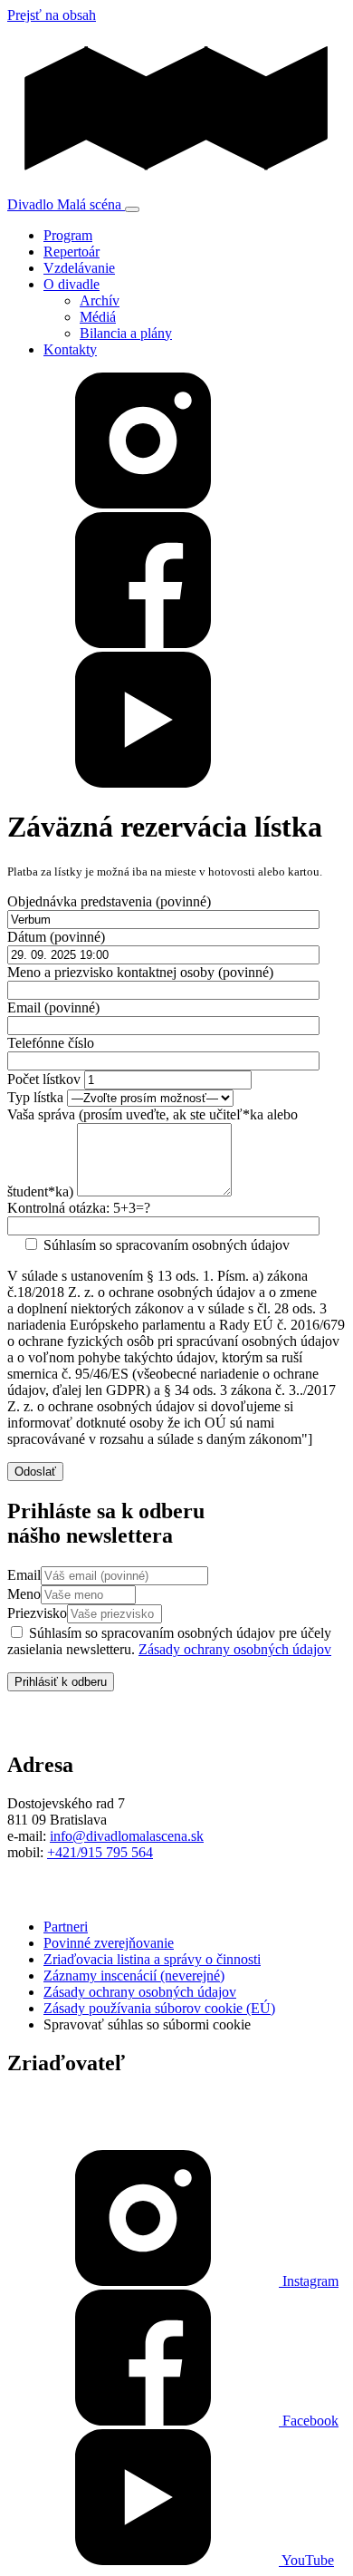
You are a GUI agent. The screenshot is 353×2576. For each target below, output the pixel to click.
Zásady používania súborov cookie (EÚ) (159, 2008)
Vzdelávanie (79, 268)
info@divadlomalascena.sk (127, 1836)
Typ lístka (35, 1097)
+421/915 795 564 (100, 1852)
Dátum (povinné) (56, 937)
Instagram (309, 2281)
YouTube (306, 2560)
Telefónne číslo (51, 1043)
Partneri (66, 1927)
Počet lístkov (44, 1079)
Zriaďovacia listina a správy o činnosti (152, 1959)
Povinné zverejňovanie (109, 1943)
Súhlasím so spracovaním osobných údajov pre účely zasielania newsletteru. (169, 1641)
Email (24, 1575)
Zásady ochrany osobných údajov (235, 1649)
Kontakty (70, 349)
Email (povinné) (53, 1007)
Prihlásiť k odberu (61, 1682)
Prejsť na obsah (52, 15)
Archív (100, 300)
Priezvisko (37, 1613)
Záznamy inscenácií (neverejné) (134, 1976)
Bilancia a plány (126, 333)
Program (68, 235)
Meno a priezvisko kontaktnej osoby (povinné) (140, 972)
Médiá (98, 317)
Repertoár (72, 252)
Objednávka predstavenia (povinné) (109, 901)
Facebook (309, 2421)
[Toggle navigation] (132, 209)
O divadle (72, 284)
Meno (24, 1594)
